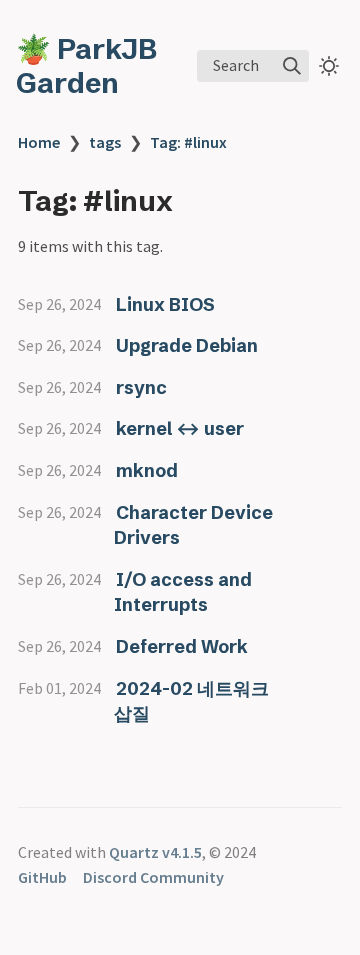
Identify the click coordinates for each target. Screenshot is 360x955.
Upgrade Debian (187, 345)
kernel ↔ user (180, 428)
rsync (141, 387)
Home (39, 142)
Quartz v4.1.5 (155, 852)
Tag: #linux (188, 142)
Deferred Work (182, 646)
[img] (292, 66)
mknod (147, 470)
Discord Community (153, 877)
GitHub (42, 877)
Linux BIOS (165, 304)
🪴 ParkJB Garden (86, 66)
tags (105, 142)
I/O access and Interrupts (183, 592)
